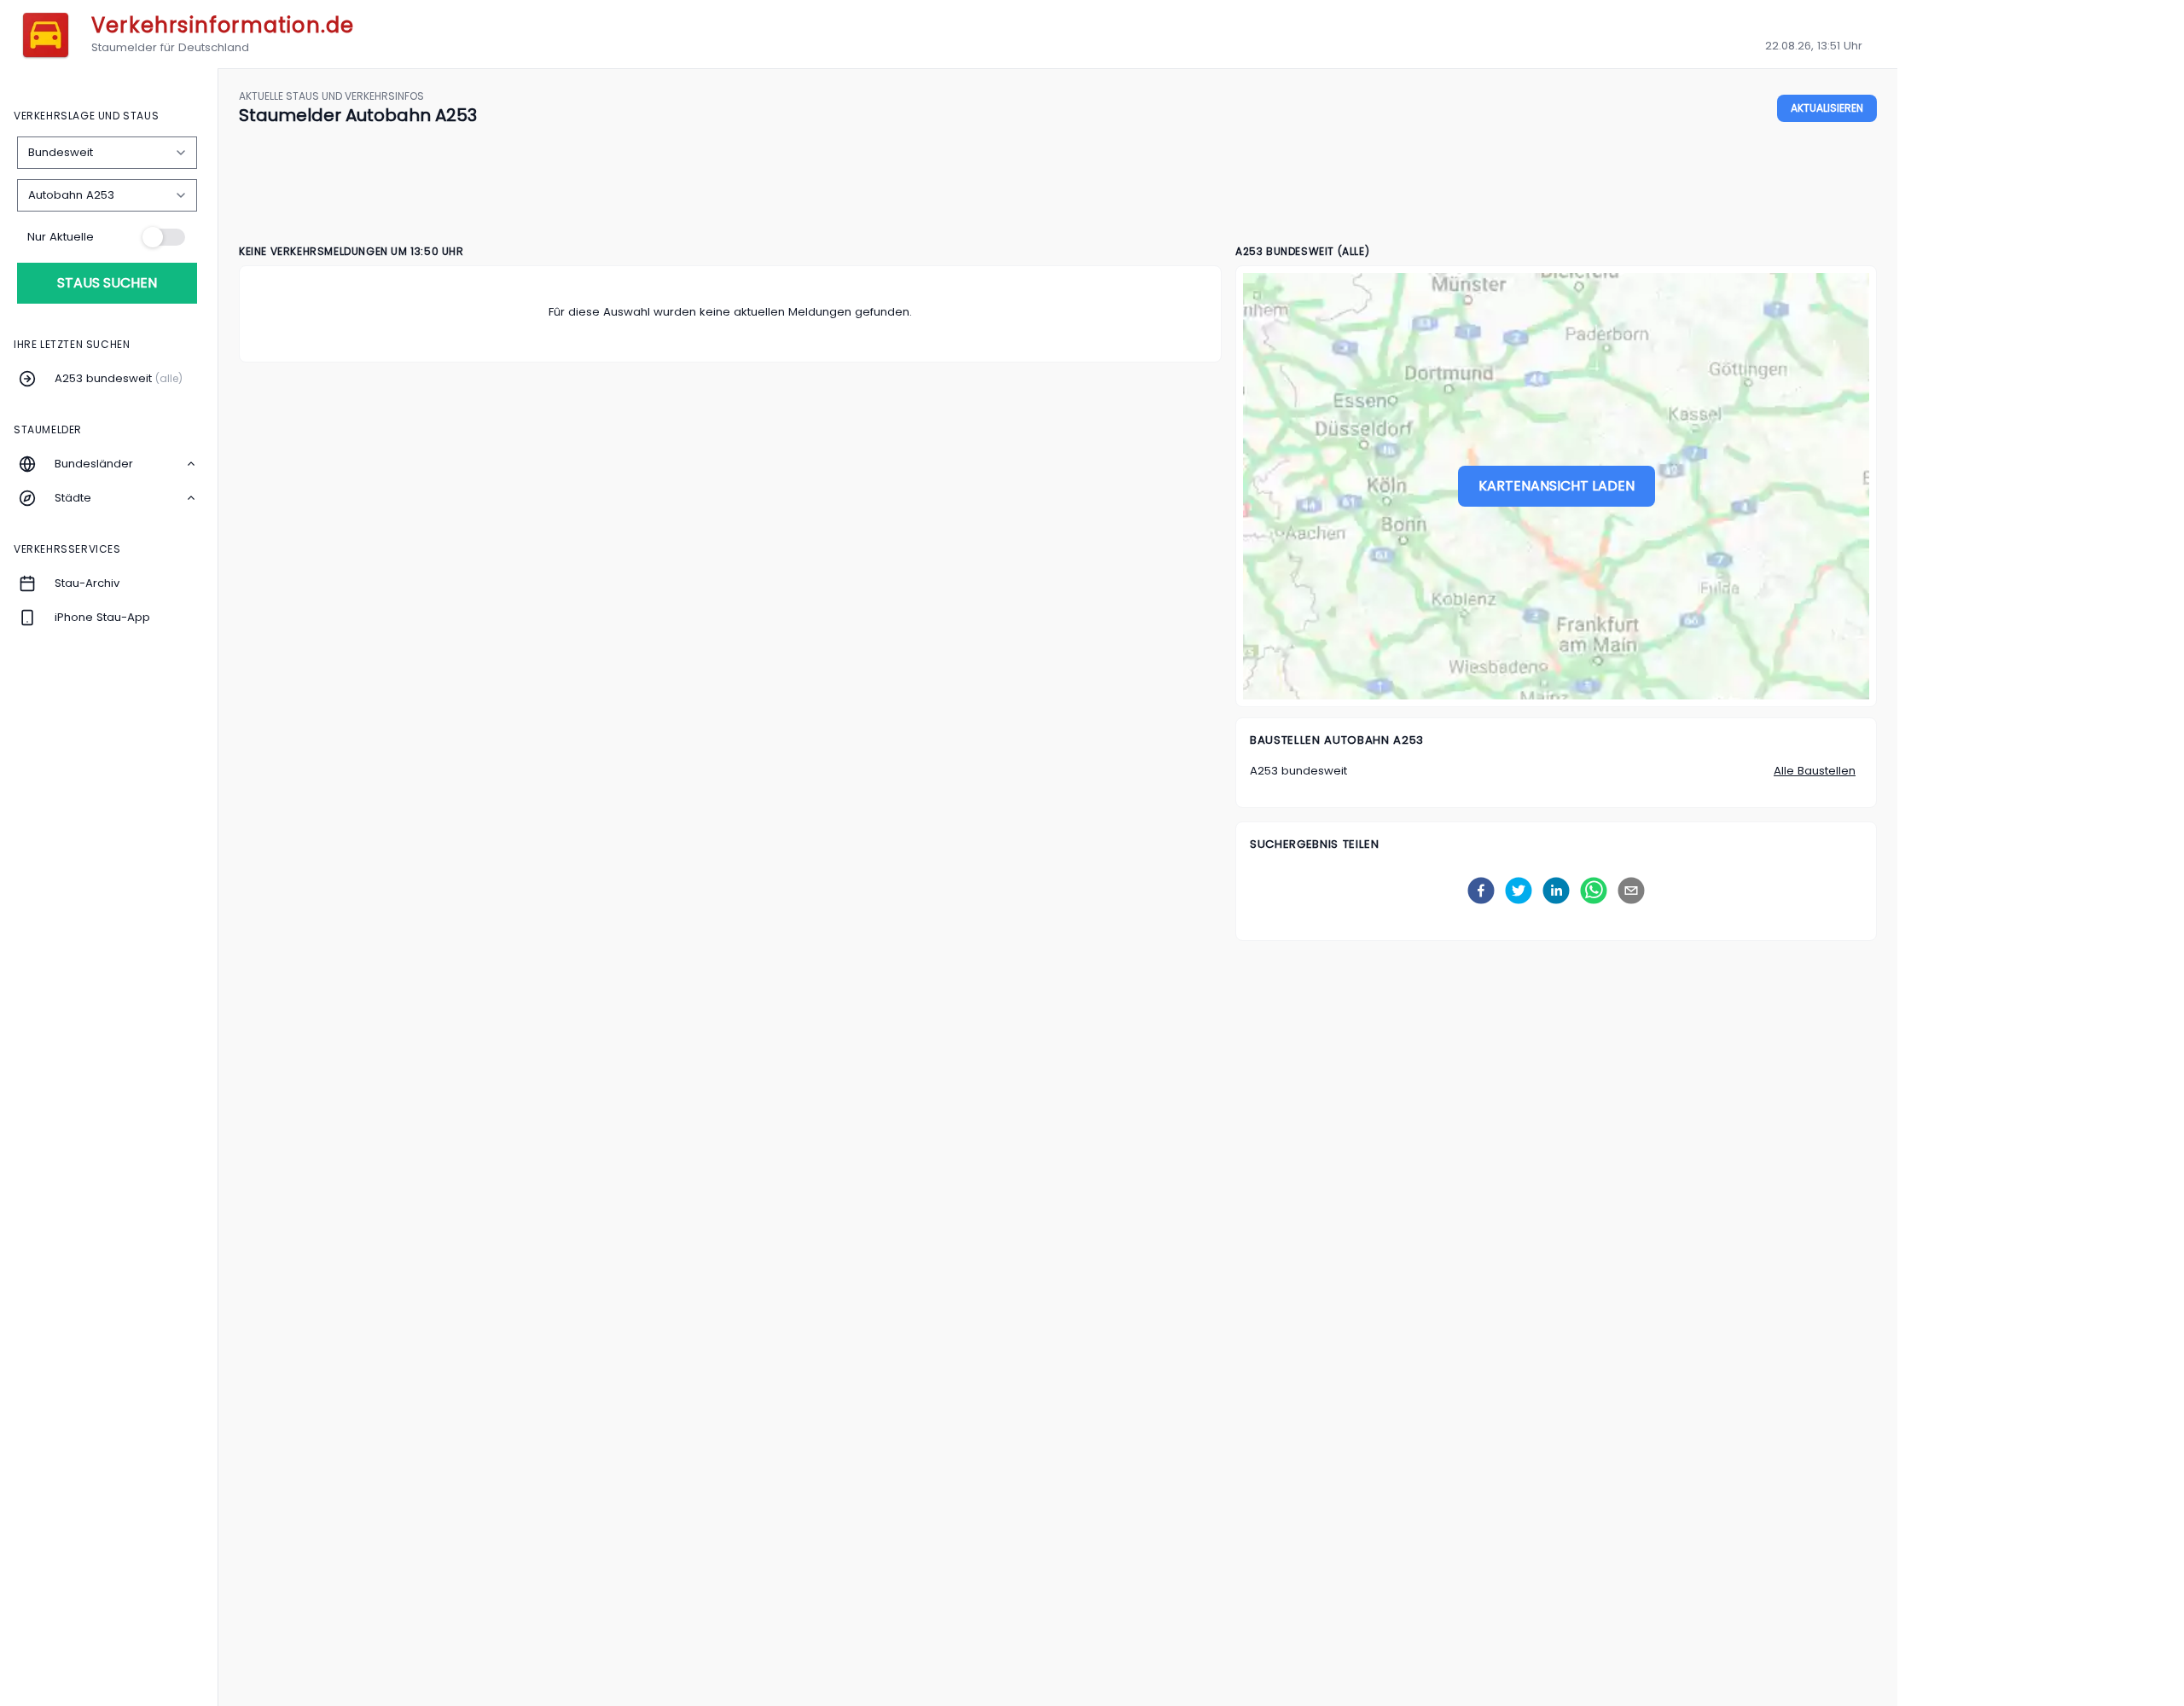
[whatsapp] (1594, 891)
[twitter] (1519, 891)
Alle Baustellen (1815, 771)
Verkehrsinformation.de (223, 25)
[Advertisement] (1058, 186)
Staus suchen (107, 283)
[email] (1631, 891)
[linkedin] (1556, 891)
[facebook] (1481, 891)
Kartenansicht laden (1557, 486)
